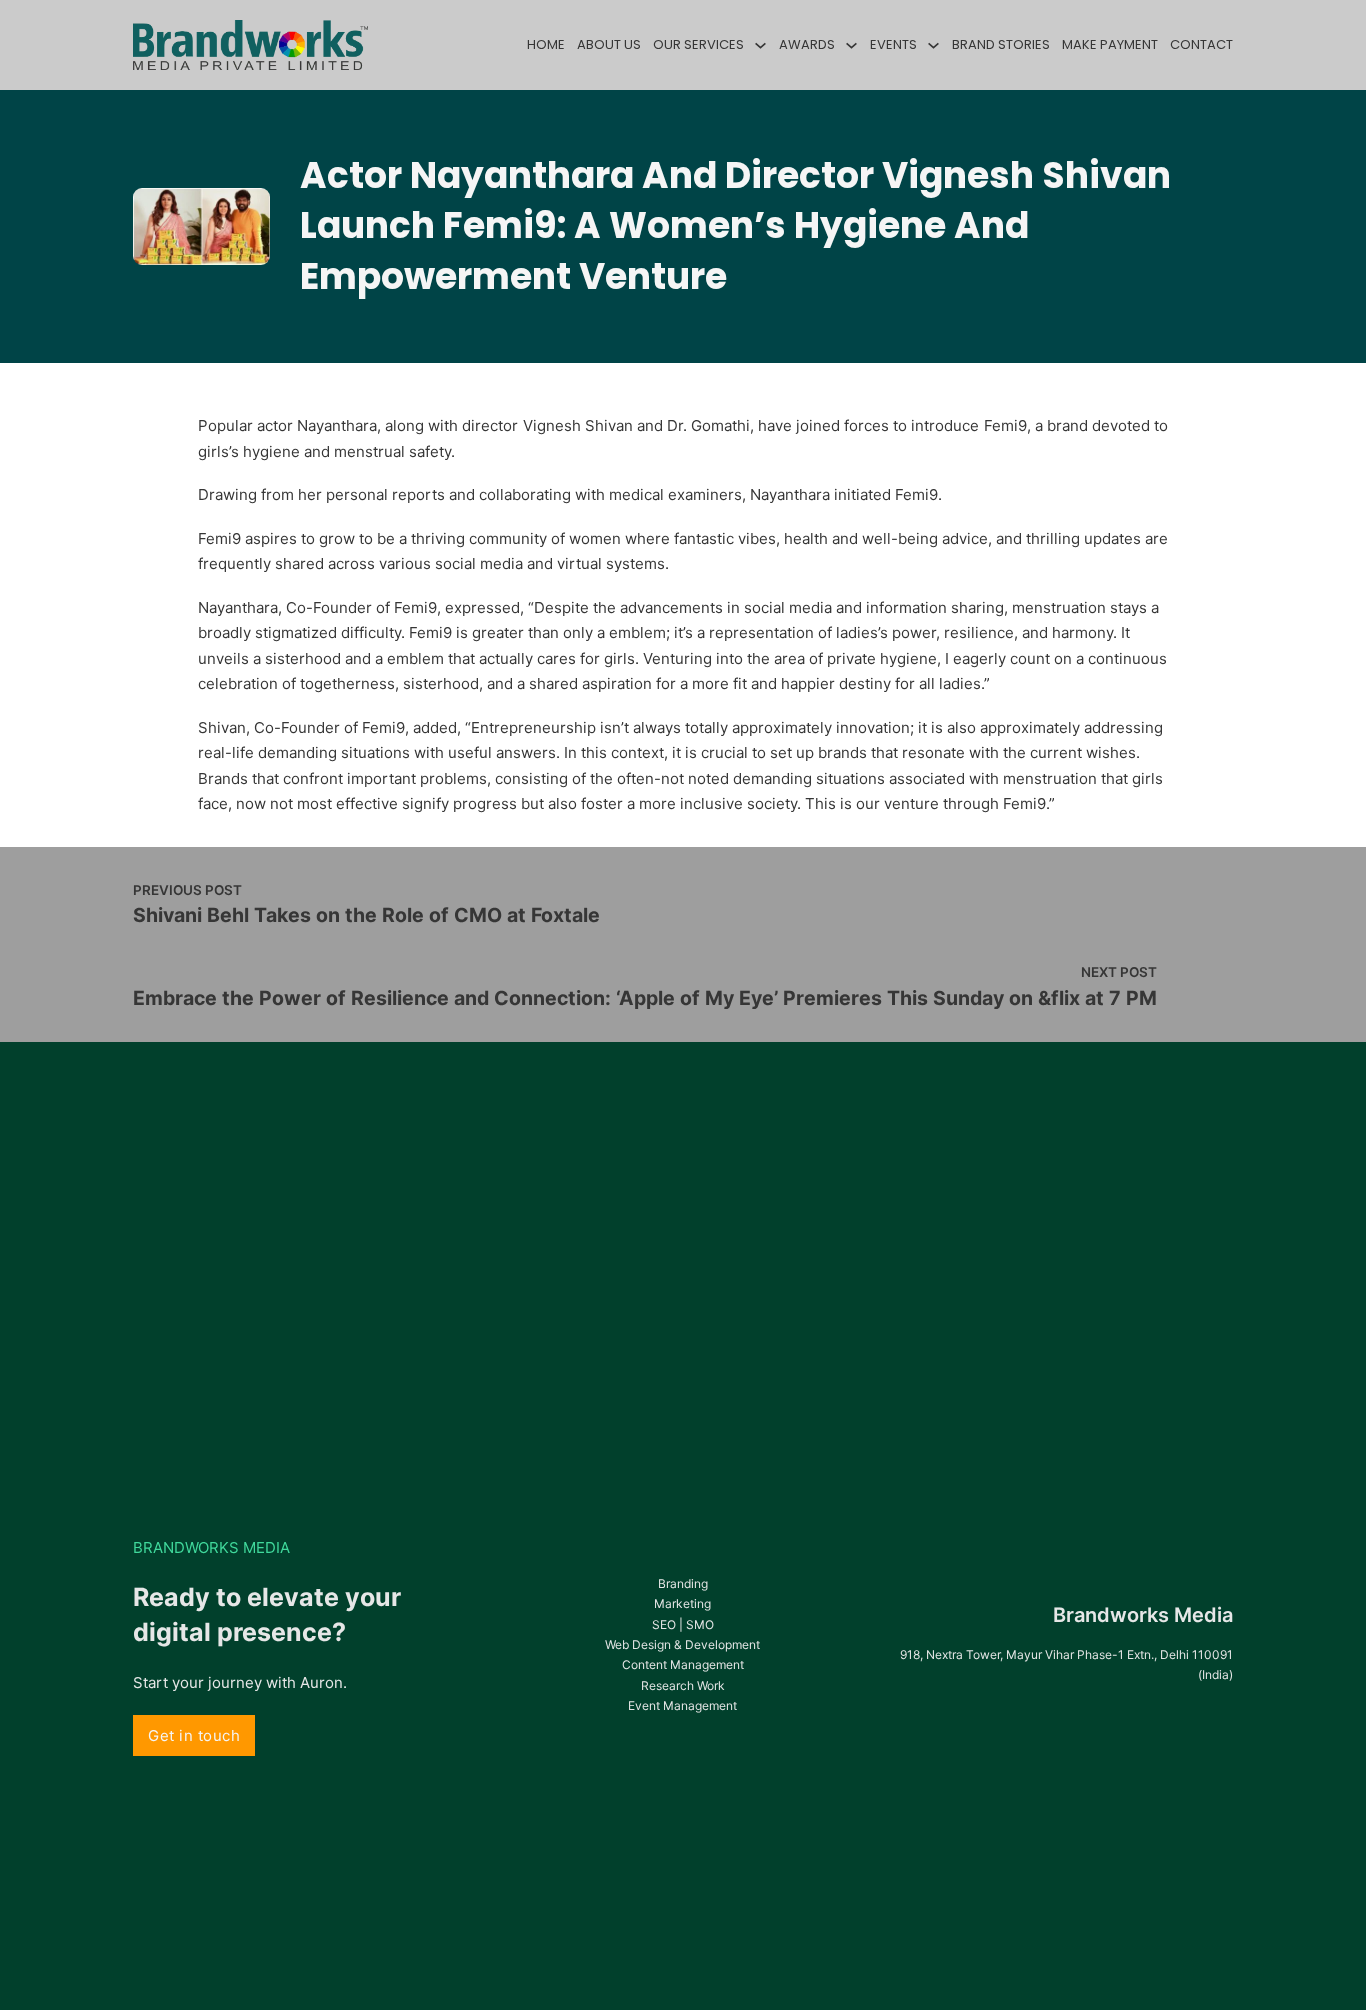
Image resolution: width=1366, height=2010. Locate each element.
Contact (1201, 44)
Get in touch (194, 1735)
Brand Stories (1001, 44)
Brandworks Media (1143, 1615)
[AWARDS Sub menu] (851, 45)
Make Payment (1110, 44)
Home (546, 44)
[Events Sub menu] (933, 45)
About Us (609, 44)
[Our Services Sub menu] (760, 45)
